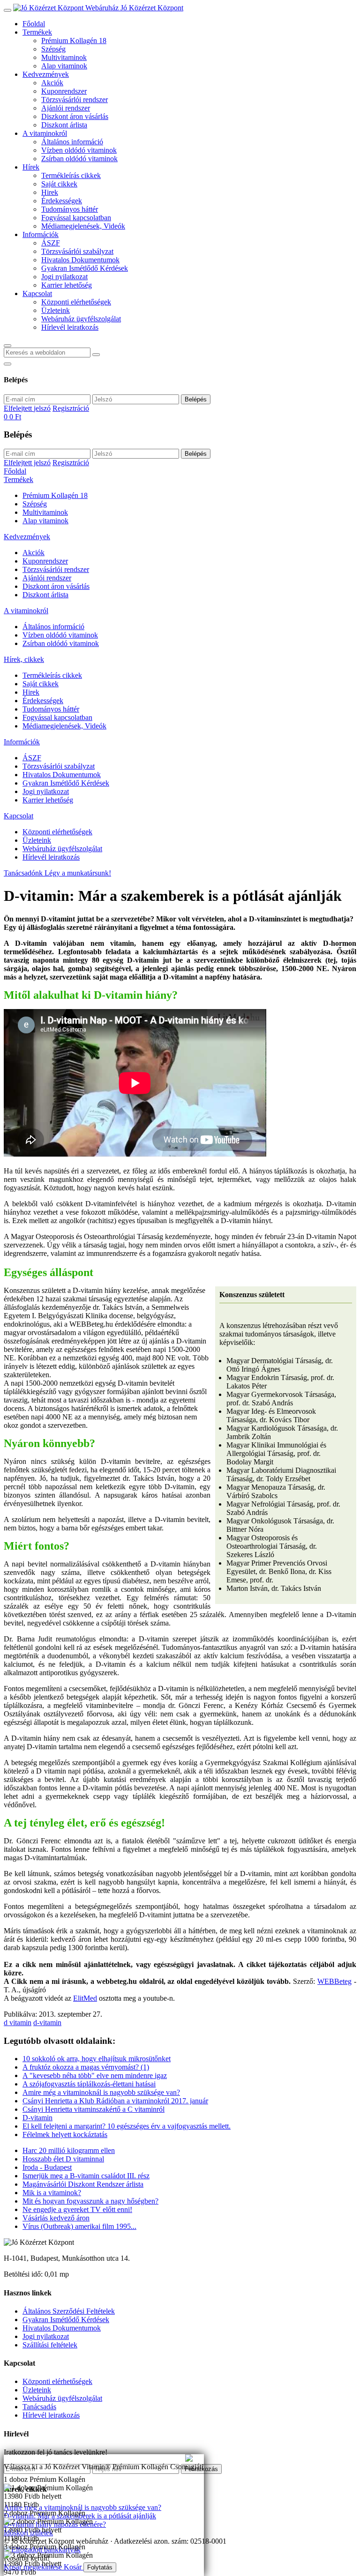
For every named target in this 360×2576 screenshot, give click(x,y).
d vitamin (18, 2023)
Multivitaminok (64, 57)
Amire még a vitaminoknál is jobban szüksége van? (80, 2458)
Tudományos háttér (70, 209)
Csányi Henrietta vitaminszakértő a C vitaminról (94, 2109)
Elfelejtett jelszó (27, 408)
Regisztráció (71, 408)
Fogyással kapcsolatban (76, 218)
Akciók (52, 83)
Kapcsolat (37, 293)
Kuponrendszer (64, 91)
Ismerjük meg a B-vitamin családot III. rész (86, 2176)
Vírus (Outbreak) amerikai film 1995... (79, 2226)
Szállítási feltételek (50, 2345)
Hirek (50, 192)
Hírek (31, 167)
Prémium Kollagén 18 (74, 41)
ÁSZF (51, 243)
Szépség (53, 49)
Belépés (196, 399)
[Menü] (7, 10)
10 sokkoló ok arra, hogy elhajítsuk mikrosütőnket (97, 2059)
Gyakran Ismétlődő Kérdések (85, 268)
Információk (41, 234)
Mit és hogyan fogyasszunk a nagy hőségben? (90, 2201)
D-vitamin (37, 2118)
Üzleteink (56, 310)
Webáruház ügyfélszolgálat (81, 319)
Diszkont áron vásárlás (75, 116)
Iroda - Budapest (47, 2167)
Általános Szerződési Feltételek (69, 2311)
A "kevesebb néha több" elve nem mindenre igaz (95, 2075)
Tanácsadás (39, 2407)
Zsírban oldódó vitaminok (79, 159)
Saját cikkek (59, 184)
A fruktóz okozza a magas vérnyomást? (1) (86, 2067)
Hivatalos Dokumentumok (80, 260)
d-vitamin (47, 2023)
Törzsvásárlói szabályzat (77, 251)
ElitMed (85, 1998)
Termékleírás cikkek (71, 175)
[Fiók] (7, 364)
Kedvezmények (46, 74)
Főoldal (34, 24)
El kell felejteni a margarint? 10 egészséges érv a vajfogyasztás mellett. (127, 2126)
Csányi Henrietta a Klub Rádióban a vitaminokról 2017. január (115, 2101)
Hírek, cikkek (24, 659)
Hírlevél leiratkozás (70, 327)
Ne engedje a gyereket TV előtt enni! (77, 2209)
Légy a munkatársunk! (78, 873)
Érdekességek (62, 201)
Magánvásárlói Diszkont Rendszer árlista (83, 2184)
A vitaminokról (45, 133)
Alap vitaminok (64, 66)
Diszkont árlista (64, 125)
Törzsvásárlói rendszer (75, 100)
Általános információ (72, 142)
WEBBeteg (334, 1981)
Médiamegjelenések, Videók (83, 226)
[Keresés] (7, 346)
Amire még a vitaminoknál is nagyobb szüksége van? (101, 2092)
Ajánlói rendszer (66, 108)
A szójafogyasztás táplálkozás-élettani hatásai (89, 2084)
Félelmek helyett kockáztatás (65, 2134)
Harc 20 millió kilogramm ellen (69, 2150)
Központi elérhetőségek (76, 302)
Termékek (37, 32)
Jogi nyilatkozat (64, 277)
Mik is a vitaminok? (52, 2193)
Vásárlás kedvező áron (56, 2218)
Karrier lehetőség (67, 285)
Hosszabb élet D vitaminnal (63, 2159)
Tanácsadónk (24, 873)
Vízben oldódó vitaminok (79, 150)
